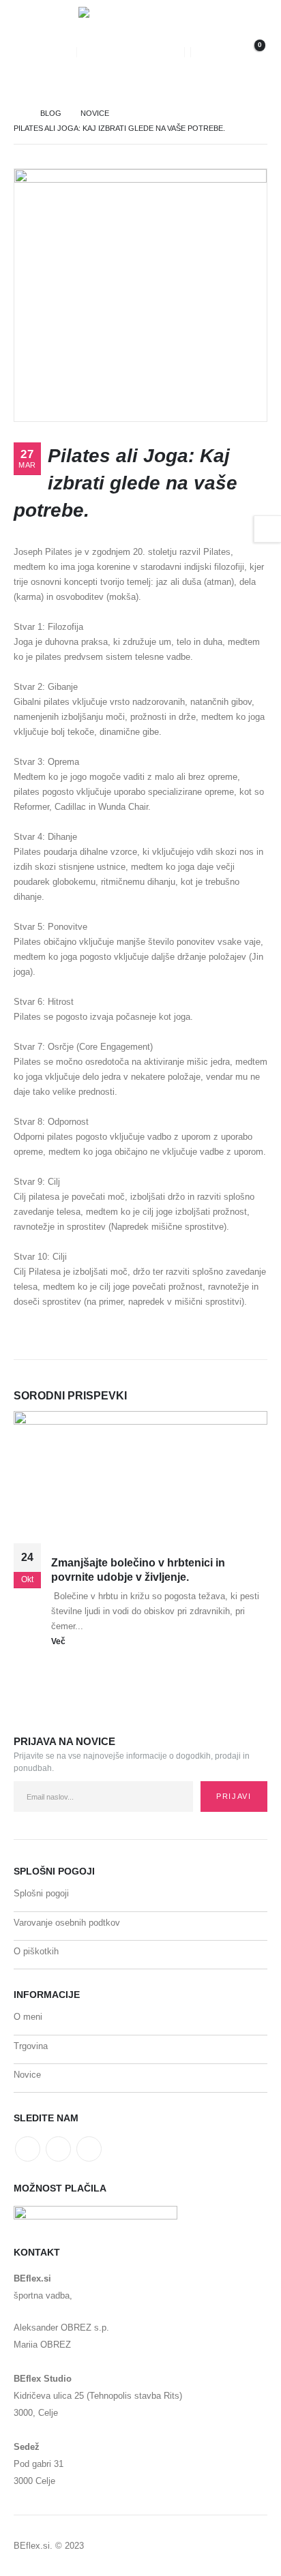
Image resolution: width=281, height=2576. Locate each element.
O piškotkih (36, 1951)
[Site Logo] (130, 52)
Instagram (89, 2149)
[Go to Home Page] (17, 113)
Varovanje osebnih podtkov (67, 1923)
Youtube (58, 2149)
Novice (27, 2075)
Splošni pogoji (41, 1893)
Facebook (28, 2149)
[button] (28, 52)
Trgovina (31, 2046)
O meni (28, 2017)
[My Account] (211, 52)
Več (59, 1641)
